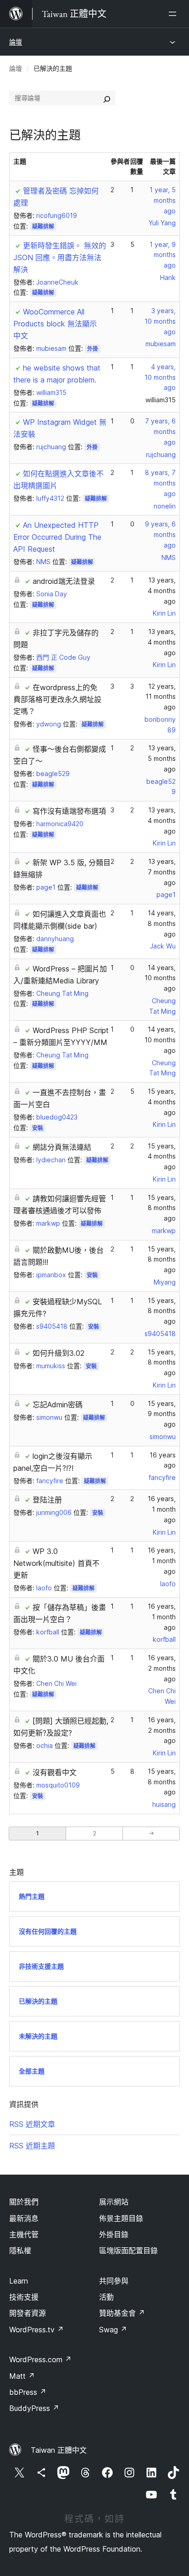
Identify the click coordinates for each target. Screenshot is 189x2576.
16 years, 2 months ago (162, 1668)
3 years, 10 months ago (160, 321)
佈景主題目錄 (121, 2218)
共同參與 (114, 2281)
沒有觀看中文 (55, 1772)
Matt (22, 2376)
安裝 (38, 1128)
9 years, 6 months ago (160, 534)
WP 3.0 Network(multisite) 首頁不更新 (56, 1563)
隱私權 (20, 2250)
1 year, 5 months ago (163, 200)
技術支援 (24, 2297)
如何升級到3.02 (58, 1353)
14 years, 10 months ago (160, 978)
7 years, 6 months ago (160, 431)
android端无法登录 (64, 581)
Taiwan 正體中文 (59, 2450)
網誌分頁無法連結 (62, 1147)
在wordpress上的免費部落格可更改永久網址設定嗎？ (57, 699)
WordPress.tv (36, 2330)
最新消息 (24, 2218)
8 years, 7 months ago (160, 483)
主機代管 (24, 2234)
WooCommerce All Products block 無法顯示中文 (55, 324)
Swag (113, 2330)
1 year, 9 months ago (163, 255)
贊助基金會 (122, 2313)
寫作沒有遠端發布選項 (69, 811)
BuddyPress (34, 2408)
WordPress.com (40, 2359)
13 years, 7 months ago (162, 872)
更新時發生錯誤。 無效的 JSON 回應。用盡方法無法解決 (60, 257)
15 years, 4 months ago (162, 1102)
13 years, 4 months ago (162, 591)
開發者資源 (28, 2313)
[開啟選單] (174, 14)
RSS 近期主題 (32, 2146)
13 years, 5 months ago (162, 758)
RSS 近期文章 (32, 2124)
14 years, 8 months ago (162, 923)
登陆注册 (47, 1500)
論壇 (16, 42)
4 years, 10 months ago (160, 377)
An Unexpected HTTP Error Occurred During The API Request (57, 537)
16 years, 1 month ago (162, 1509)
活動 (106, 2297)
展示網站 (114, 2202)
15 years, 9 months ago (162, 1414)
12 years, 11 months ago (161, 697)
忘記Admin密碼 (58, 1405)
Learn (19, 2281)
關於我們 (24, 2202)
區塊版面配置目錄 (128, 2250)
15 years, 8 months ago (162, 1208)
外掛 (93, 349)
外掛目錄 (114, 2234)
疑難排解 (43, 226)
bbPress (28, 2392)
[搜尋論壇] (107, 98)
